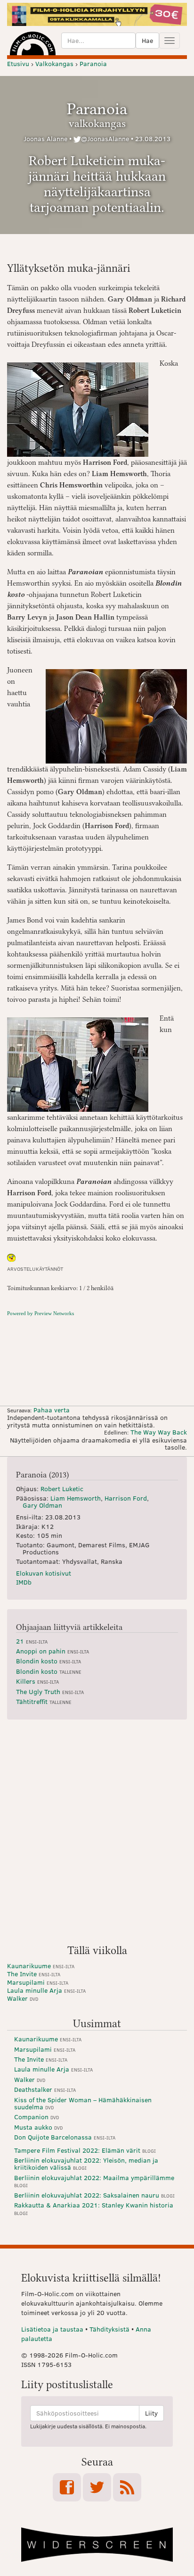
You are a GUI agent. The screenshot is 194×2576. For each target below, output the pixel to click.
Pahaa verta (52, 1410)
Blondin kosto (48, 1661)
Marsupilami (38, 1982)
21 (32, 1641)
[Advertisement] (97, 1836)
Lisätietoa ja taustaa (52, 2329)
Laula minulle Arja (46, 1990)
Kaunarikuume (41, 1966)
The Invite (34, 1974)
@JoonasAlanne (105, 138)
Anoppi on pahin (53, 1651)
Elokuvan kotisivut (44, 1573)
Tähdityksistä (109, 2329)
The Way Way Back (159, 1432)
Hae (147, 40)
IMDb (24, 1582)
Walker (23, 1998)
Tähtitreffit (44, 1701)
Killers (37, 1681)
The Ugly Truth (50, 1691)
